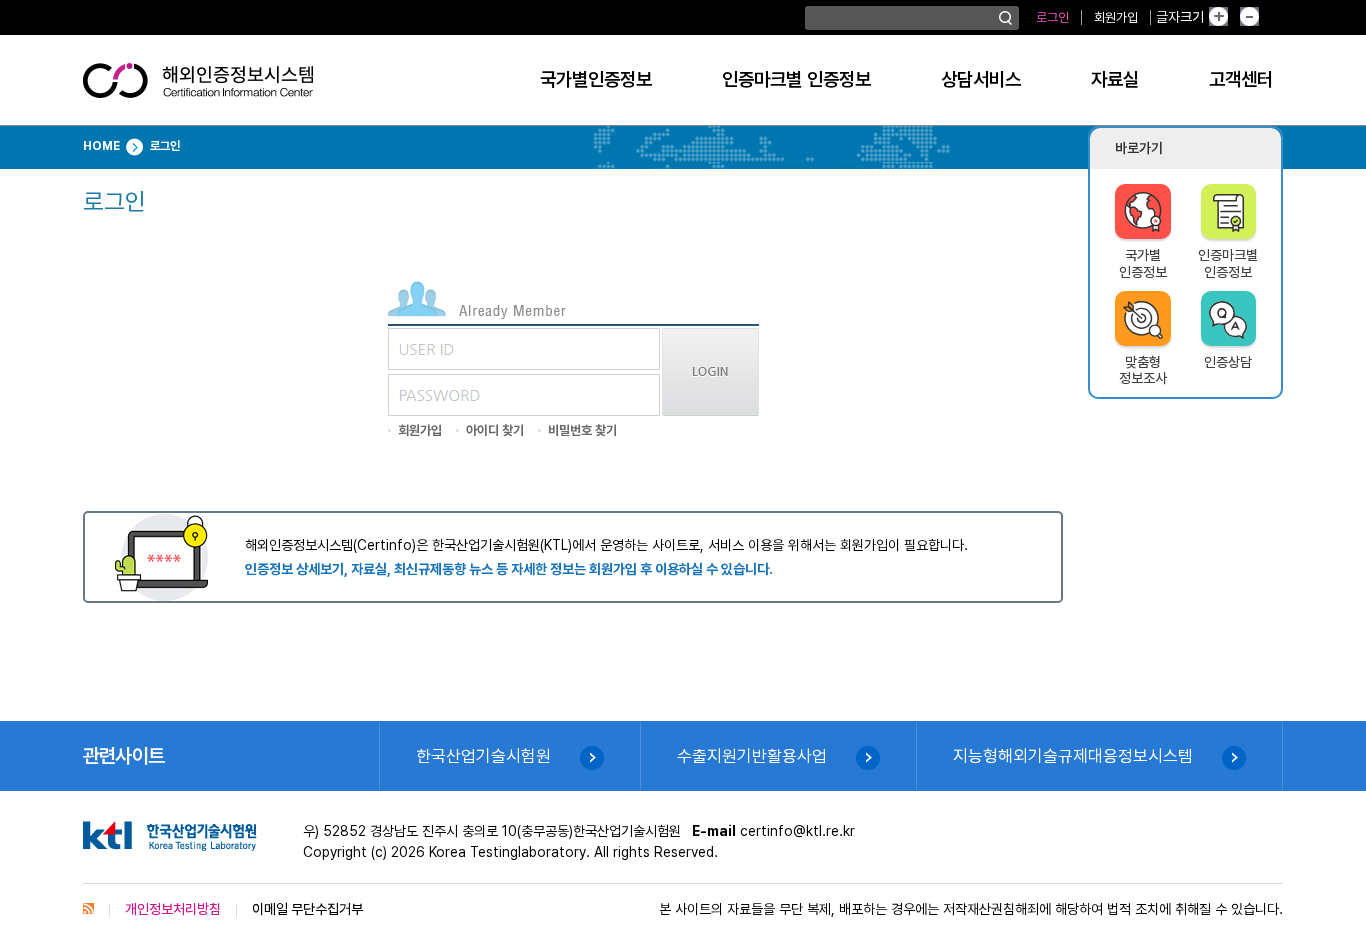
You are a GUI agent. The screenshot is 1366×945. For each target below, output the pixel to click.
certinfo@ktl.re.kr (797, 831)
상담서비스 (981, 79)
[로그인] (710, 411)
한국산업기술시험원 (483, 756)
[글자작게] (1271, 17)
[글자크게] (1234, 17)
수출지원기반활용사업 (752, 756)
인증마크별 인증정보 (796, 79)
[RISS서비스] (88, 909)
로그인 (1052, 17)
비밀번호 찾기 (582, 430)
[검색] (1005, 18)
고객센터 (1241, 79)
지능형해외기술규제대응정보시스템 (1073, 756)
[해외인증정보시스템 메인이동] (198, 88)
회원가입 (1116, 17)
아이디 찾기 (495, 430)
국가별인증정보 (596, 79)
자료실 (1115, 79)
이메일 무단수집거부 (307, 909)
